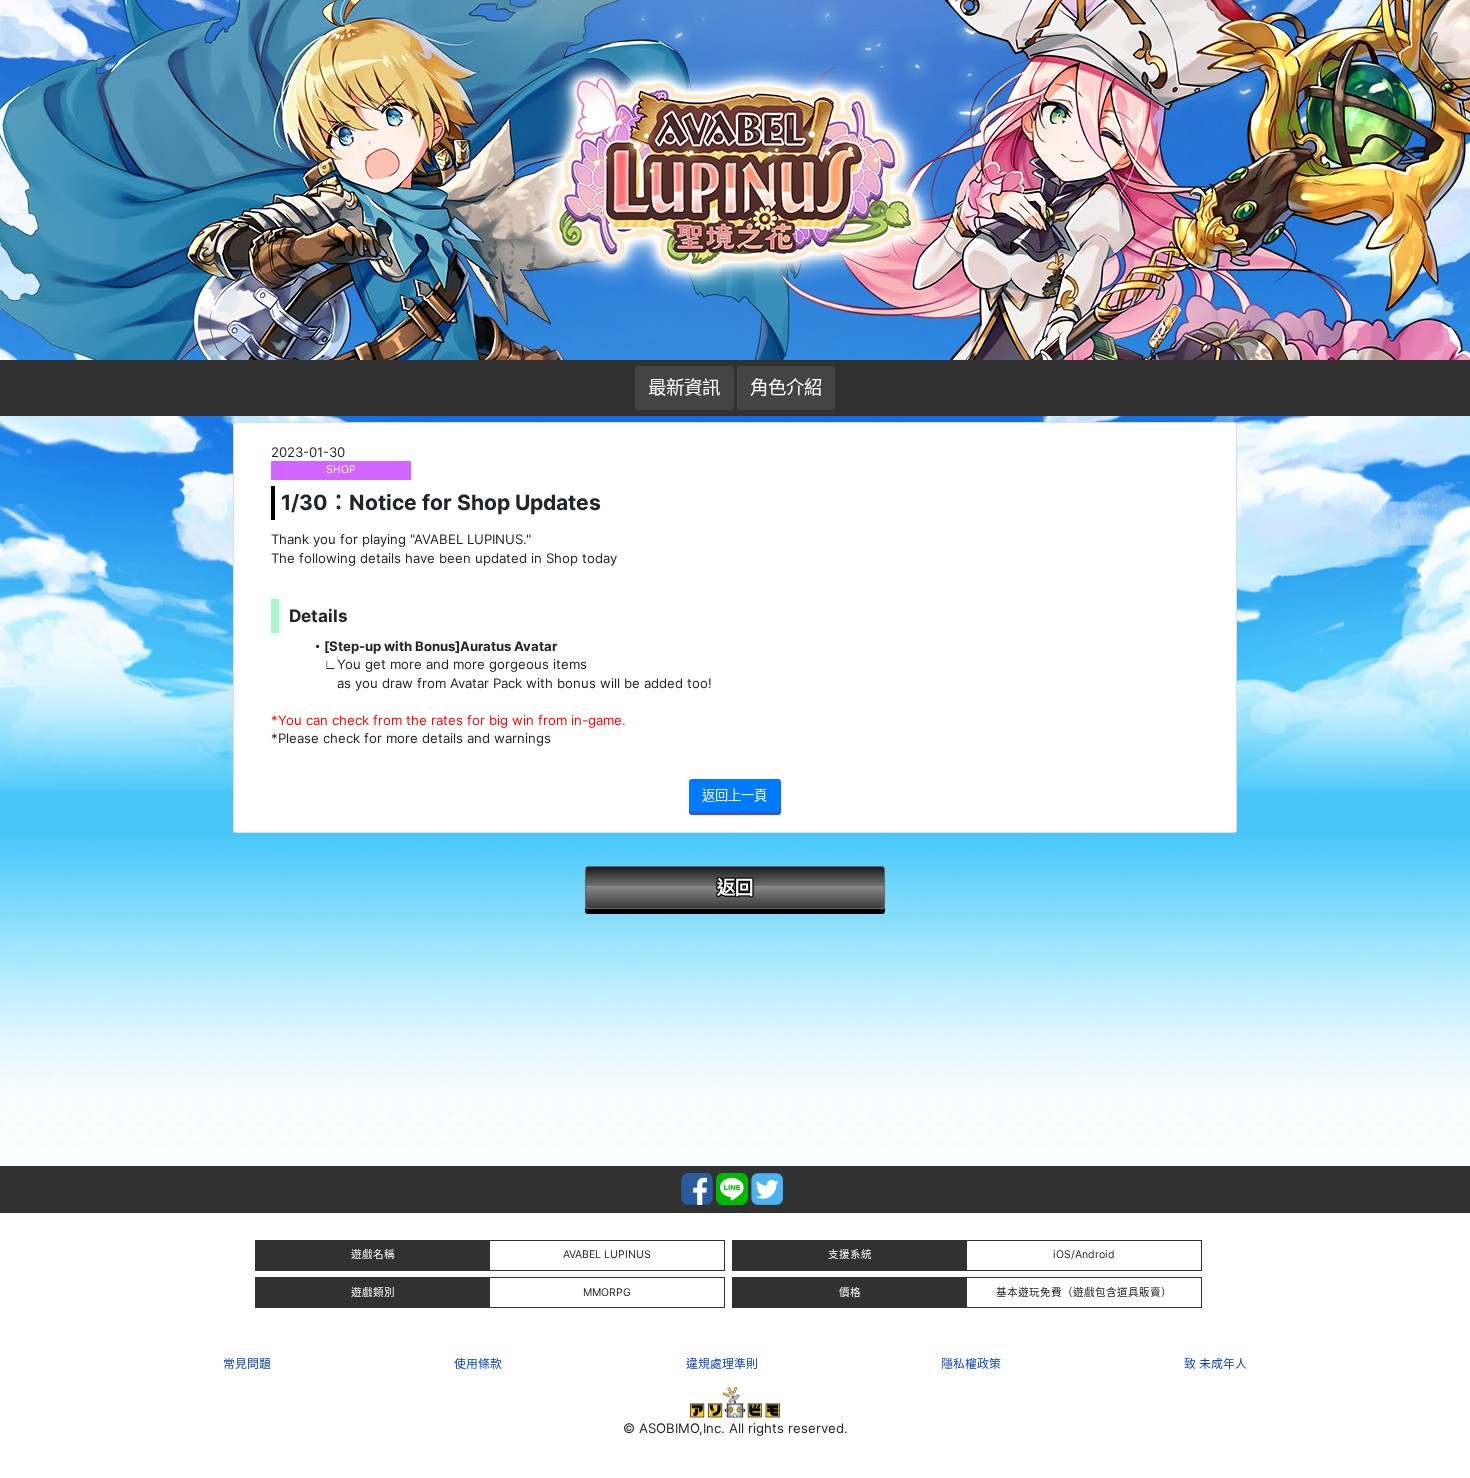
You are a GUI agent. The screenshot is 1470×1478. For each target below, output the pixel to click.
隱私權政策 (971, 1363)
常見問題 (247, 1363)
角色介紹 (786, 387)
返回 (735, 887)
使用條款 (478, 1363)
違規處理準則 (722, 1363)
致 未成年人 (1215, 1363)
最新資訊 (684, 387)
